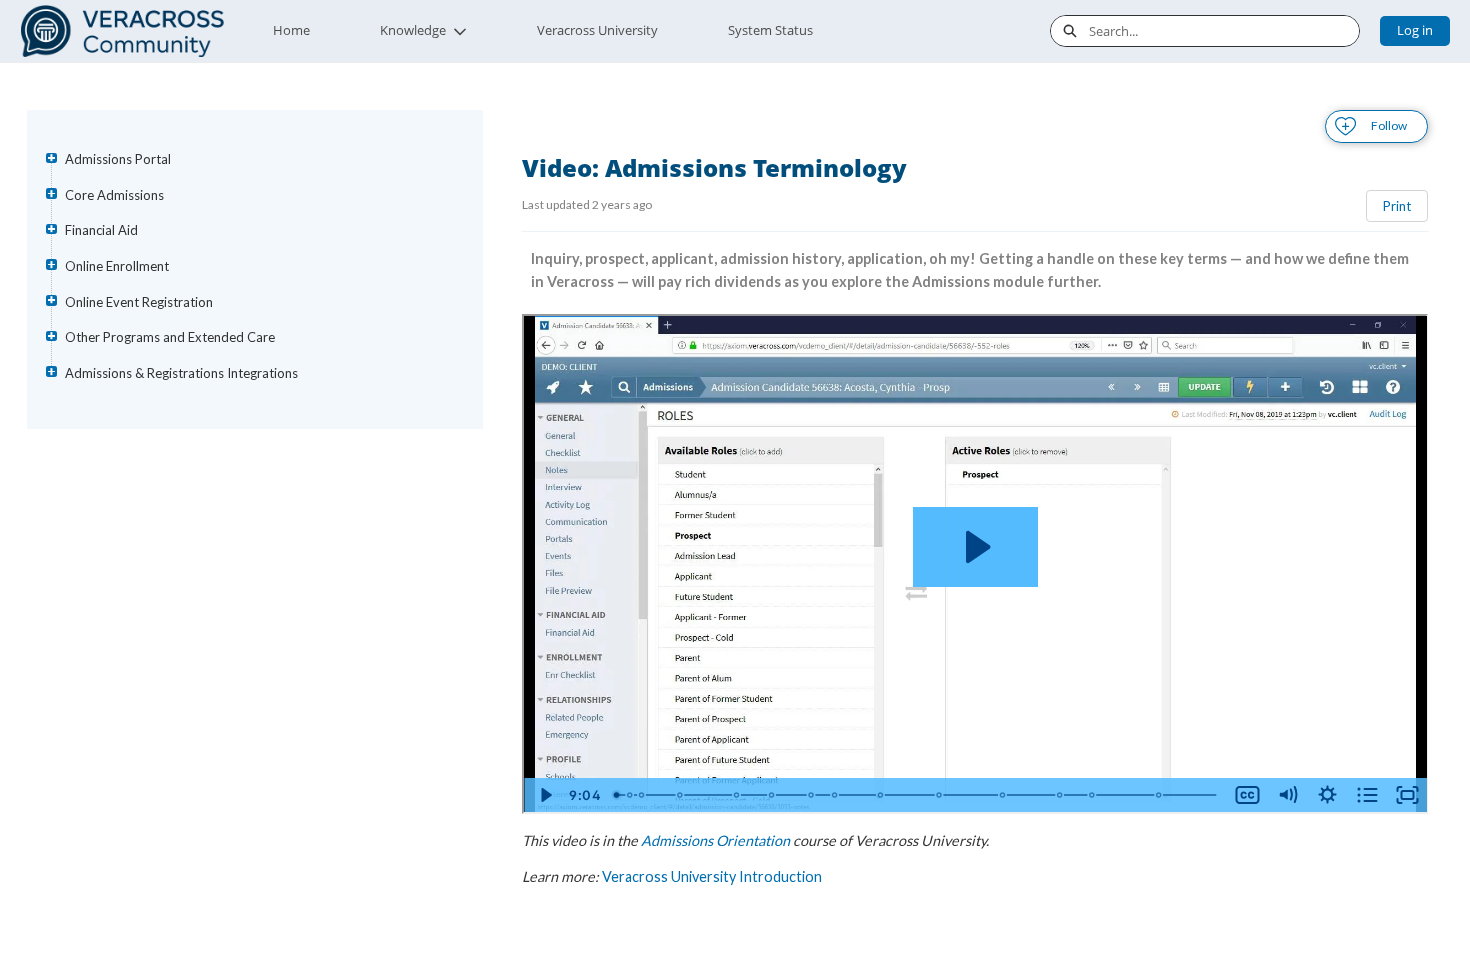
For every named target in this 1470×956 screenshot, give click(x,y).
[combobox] (1224, 31)
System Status (770, 30)
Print (1397, 206)
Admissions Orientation (715, 840)
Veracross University (597, 30)
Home (291, 30)
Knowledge (413, 30)
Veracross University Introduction (712, 876)
